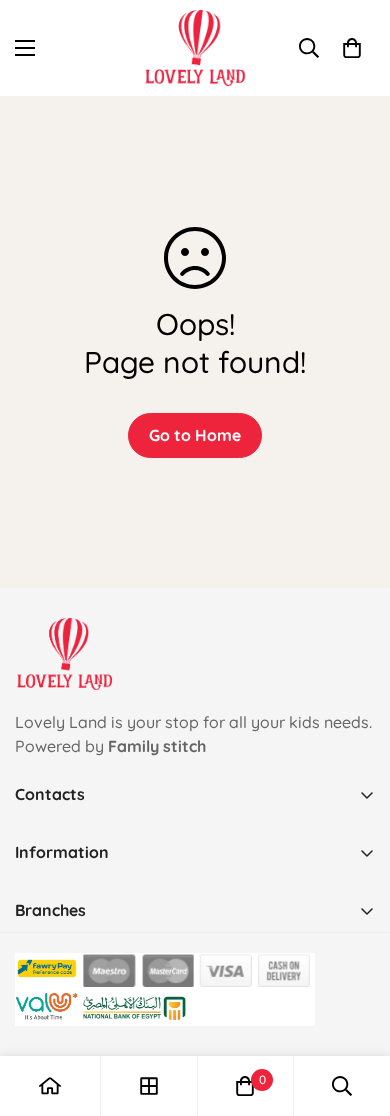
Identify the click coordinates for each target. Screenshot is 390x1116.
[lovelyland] (195, 48)
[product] (50, 1086)
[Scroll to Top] (354, 1010)
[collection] (149, 1086)
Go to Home (195, 435)
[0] (352, 48)
